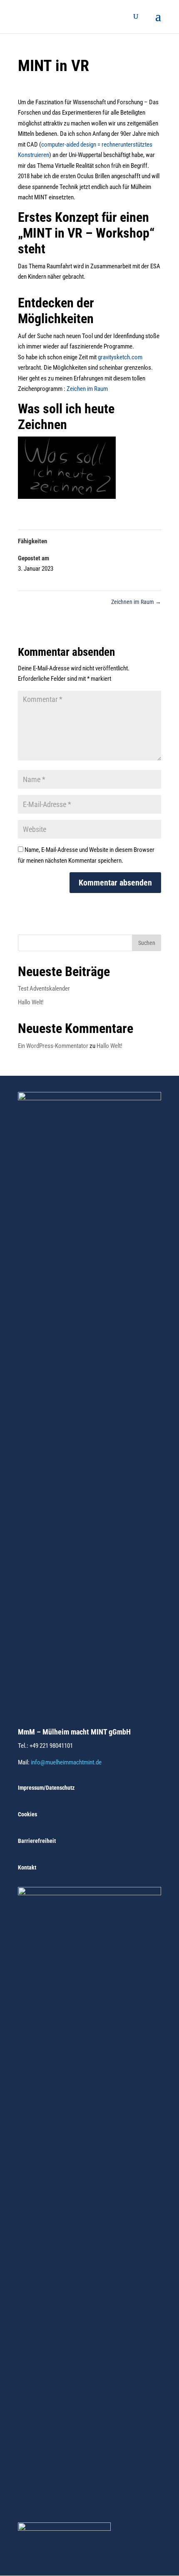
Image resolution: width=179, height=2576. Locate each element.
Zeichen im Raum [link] (87, 389)
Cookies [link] (27, 1814)
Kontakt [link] (27, 1867)
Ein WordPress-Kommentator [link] (53, 1046)
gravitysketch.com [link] (120, 357)
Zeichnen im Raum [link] (136, 602)
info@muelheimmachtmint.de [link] (66, 1762)
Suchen (147, 943)
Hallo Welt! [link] (31, 1002)
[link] (41, 16)
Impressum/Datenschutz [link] (46, 1788)
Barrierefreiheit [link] (37, 1841)
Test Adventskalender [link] (44, 989)
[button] (158, 22)
